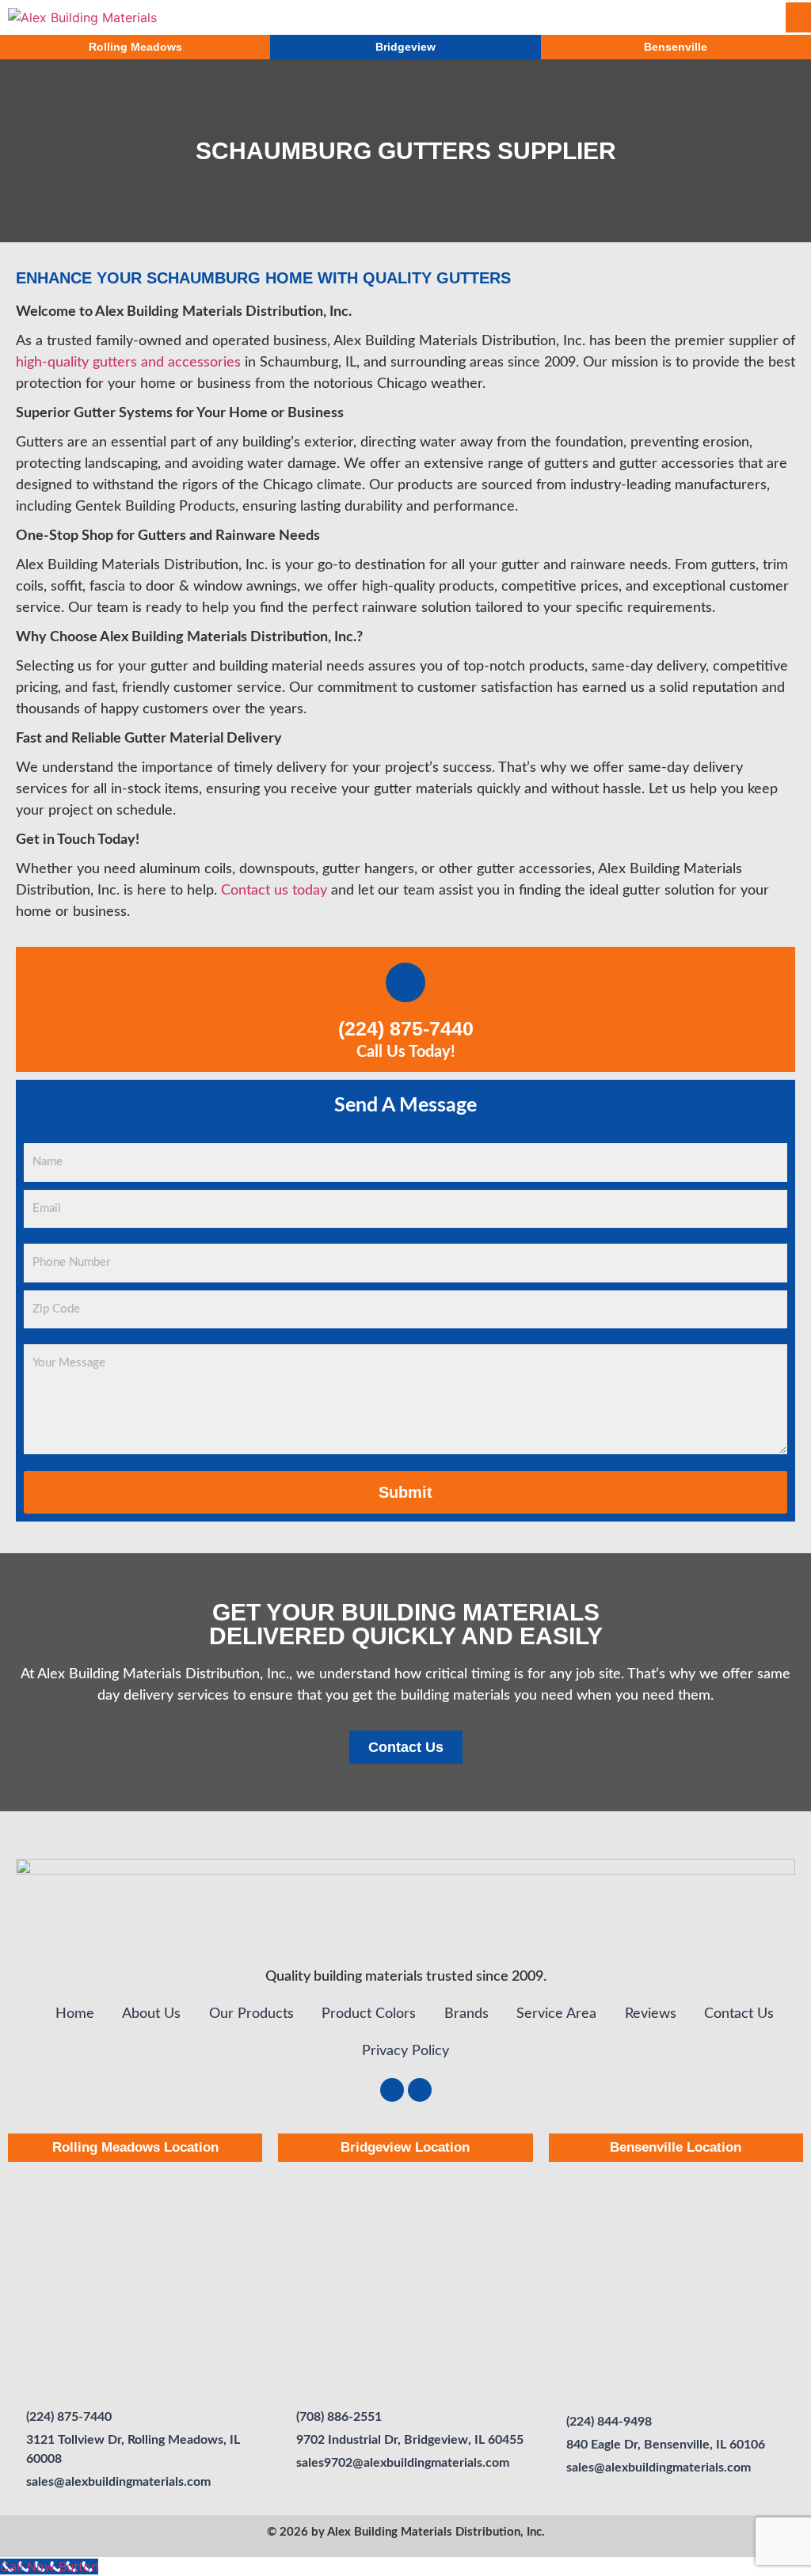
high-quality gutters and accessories (128, 363)
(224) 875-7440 (406, 1028)
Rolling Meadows (135, 47)
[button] (608, 17)
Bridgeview (405, 47)
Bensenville (676, 47)
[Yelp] (420, 2090)
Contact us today (274, 891)
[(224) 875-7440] (405, 982)
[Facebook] (392, 2090)
